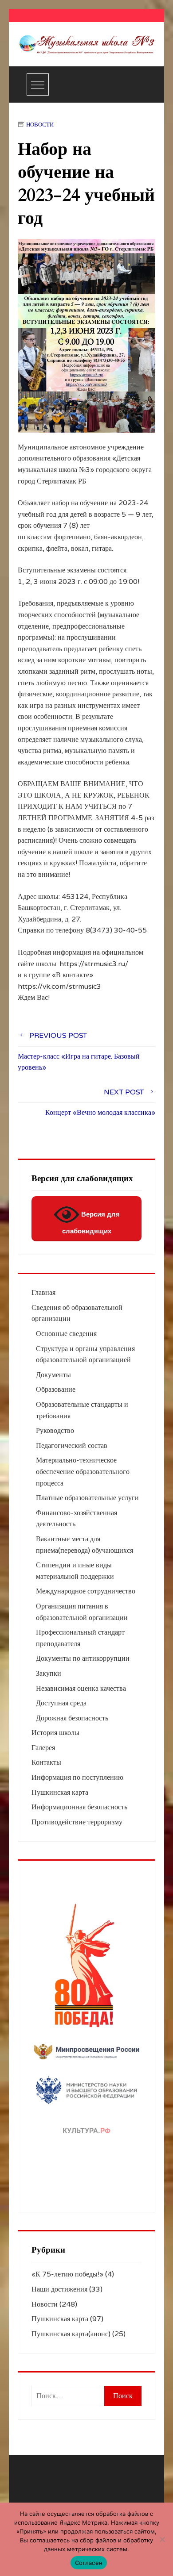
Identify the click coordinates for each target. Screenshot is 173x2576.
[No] (162, 2539)
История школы (55, 1733)
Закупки (49, 1674)
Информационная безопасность (79, 1807)
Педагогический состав (72, 1446)
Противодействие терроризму (77, 1822)
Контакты (46, 1762)
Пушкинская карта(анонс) (71, 2334)
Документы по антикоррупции (83, 1658)
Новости (40, 125)
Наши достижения (59, 2289)
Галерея (43, 1748)
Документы (53, 1375)
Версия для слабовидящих (91, 1223)
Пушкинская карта (60, 1793)
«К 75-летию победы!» (67, 2274)
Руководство (55, 1431)
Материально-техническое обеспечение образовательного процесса (83, 1472)
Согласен (89, 2563)
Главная (43, 1293)
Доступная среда (61, 1703)
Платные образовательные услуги (87, 1498)
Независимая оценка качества (81, 1689)
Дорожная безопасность (72, 1718)
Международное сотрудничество (86, 1591)
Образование (56, 1390)
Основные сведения (66, 1334)
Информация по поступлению (77, 1777)
